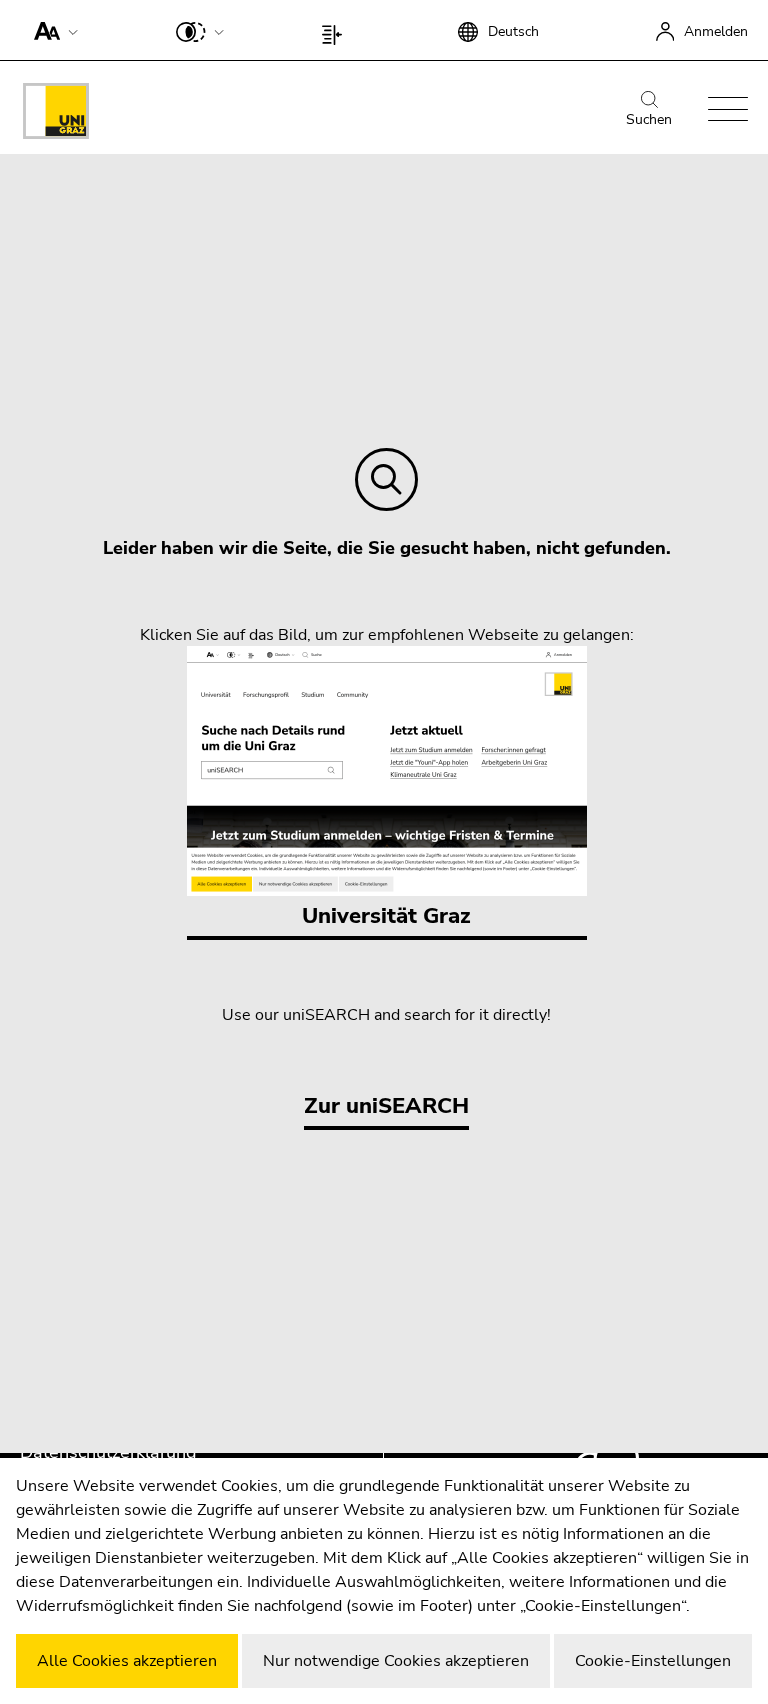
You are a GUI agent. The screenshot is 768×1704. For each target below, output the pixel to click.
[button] (51, 30)
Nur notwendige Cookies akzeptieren (396, 1661)
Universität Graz (386, 916)
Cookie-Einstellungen (653, 1661)
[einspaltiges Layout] (336, 30)
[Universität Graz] (56, 114)
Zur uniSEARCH (386, 1106)
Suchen (649, 119)
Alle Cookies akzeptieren (127, 1661)
